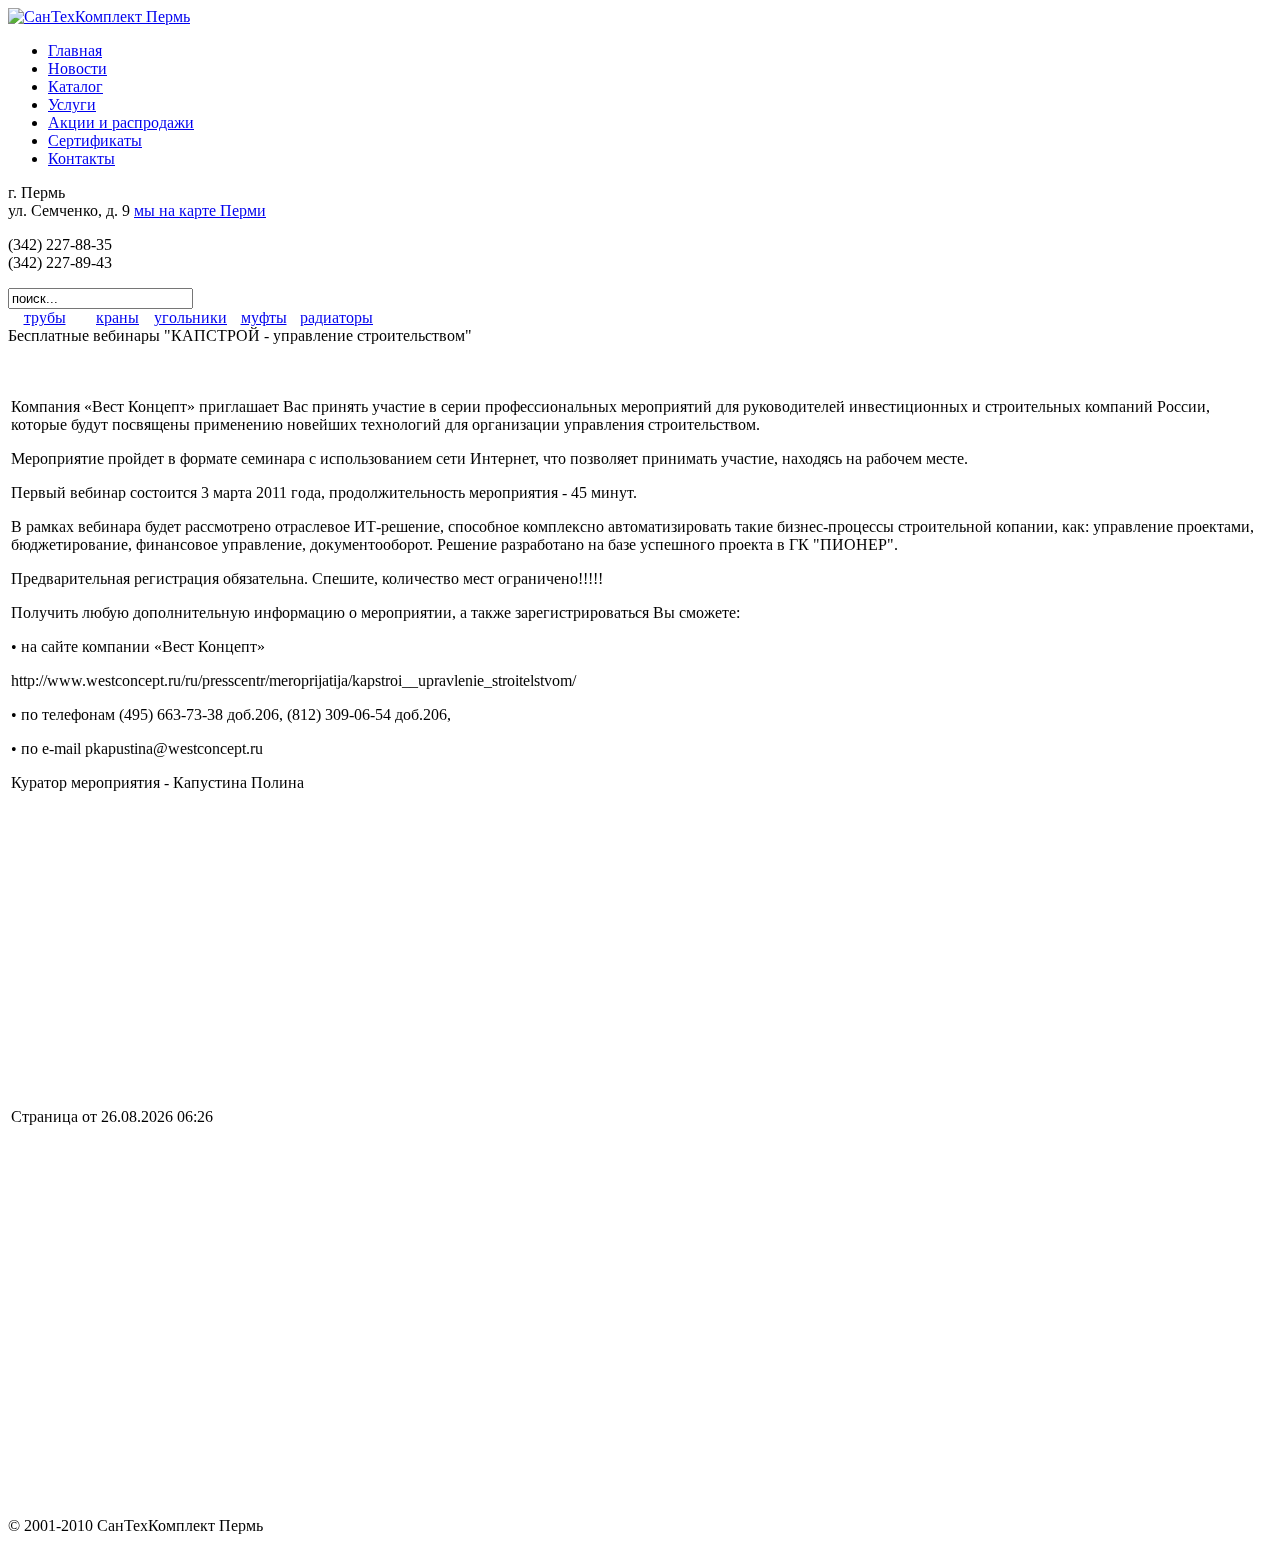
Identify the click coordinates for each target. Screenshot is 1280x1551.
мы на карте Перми (200, 210)
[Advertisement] (179, 948)
